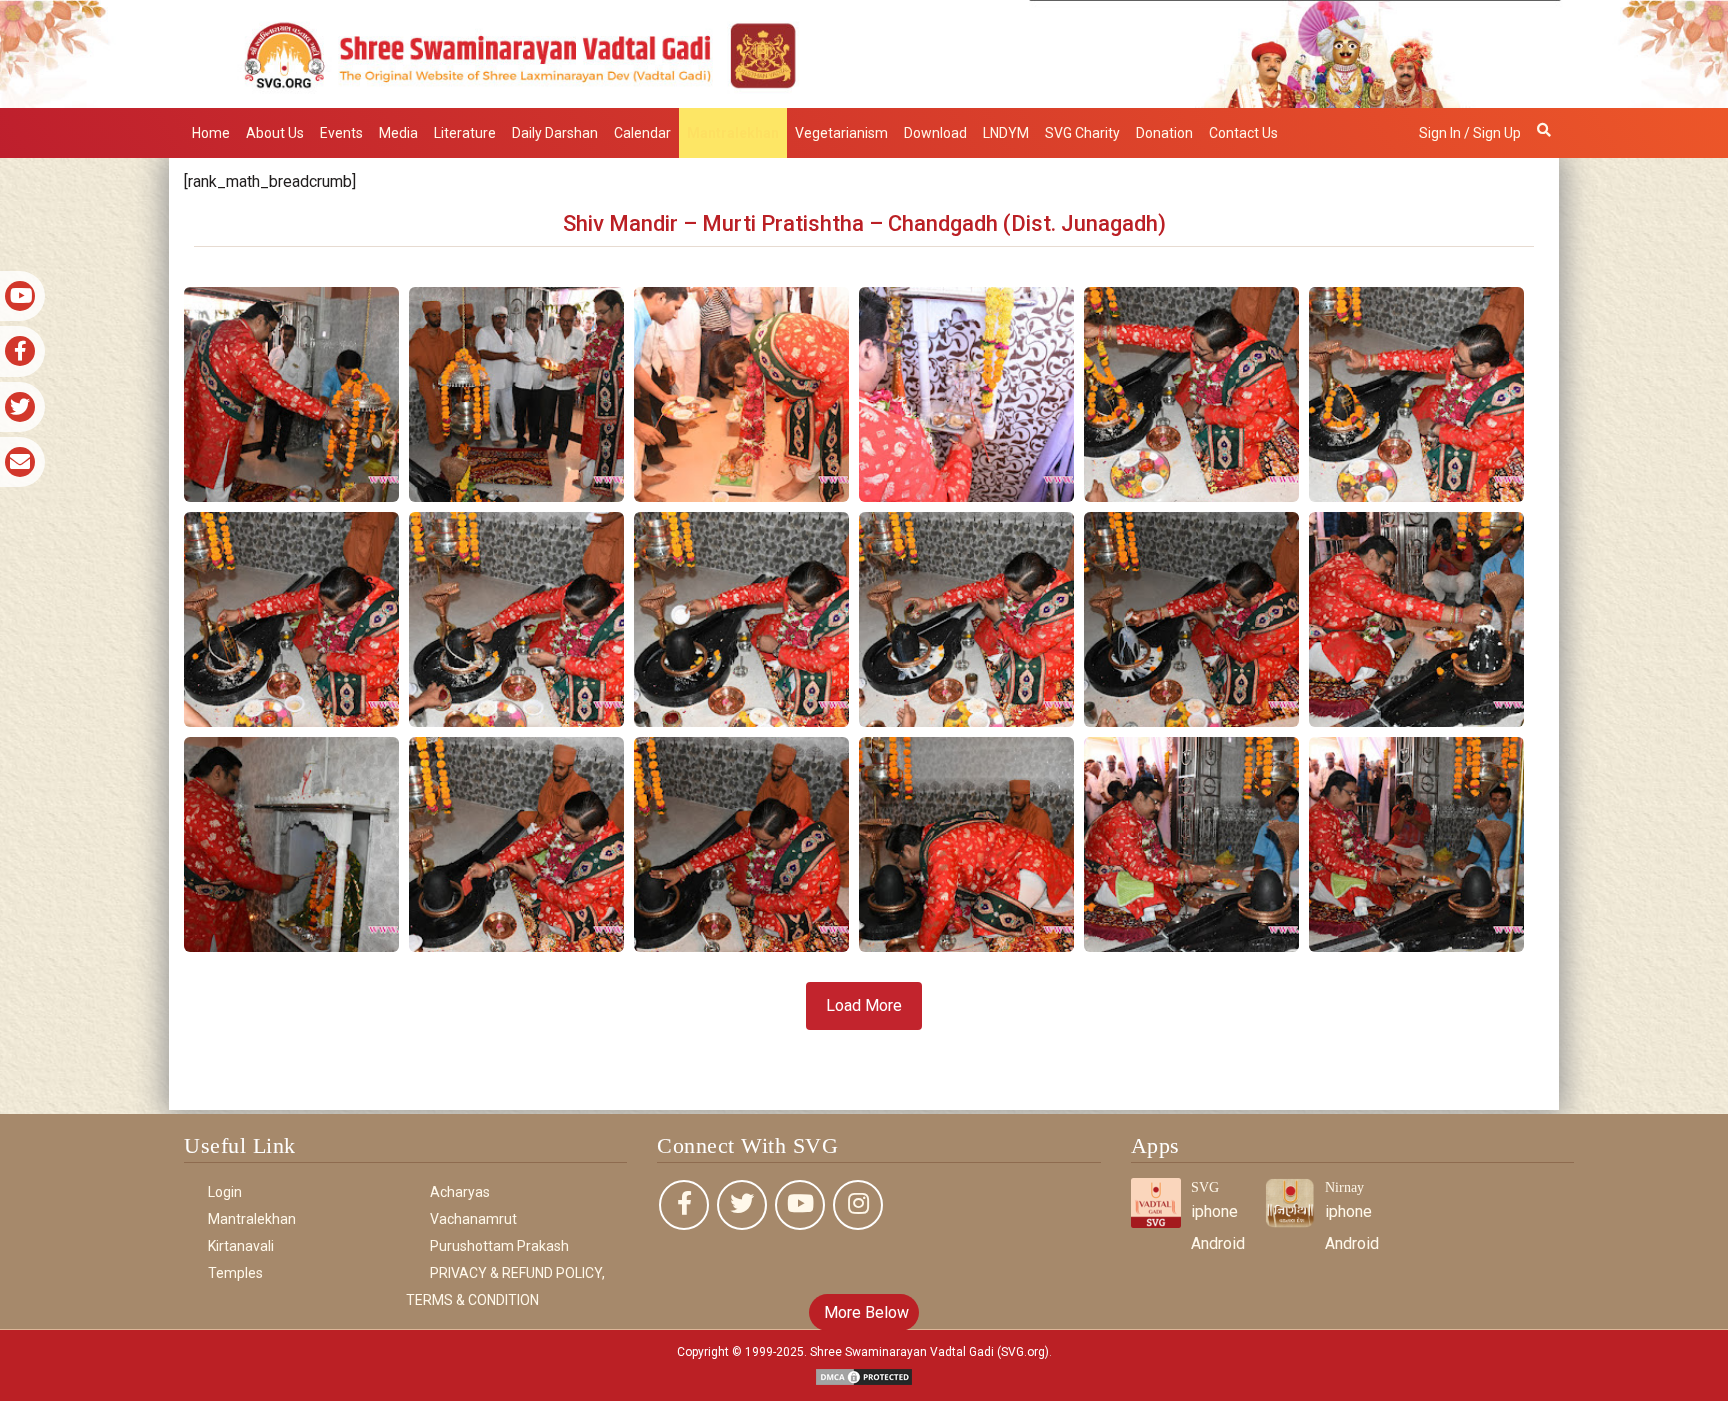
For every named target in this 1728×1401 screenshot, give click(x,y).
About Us (275, 133)
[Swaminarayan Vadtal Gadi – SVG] (864, 52)
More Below (864, 1312)
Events (341, 133)
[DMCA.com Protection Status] (864, 1375)
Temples (235, 1273)
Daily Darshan (555, 133)
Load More (864, 1005)
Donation (1164, 133)
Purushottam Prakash (499, 1246)
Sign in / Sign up (1470, 133)
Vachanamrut (473, 1219)
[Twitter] (742, 1205)
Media (398, 133)
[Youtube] (800, 1205)
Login (225, 1192)
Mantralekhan (733, 133)
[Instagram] (858, 1205)
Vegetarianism (841, 133)
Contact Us (1243, 133)
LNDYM (1006, 133)
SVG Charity (1082, 133)
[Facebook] (684, 1205)
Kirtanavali (241, 1246)
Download (935, 133)
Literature (465, 133)
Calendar (642, 133)
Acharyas (460, 1192)
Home (211, 133)
